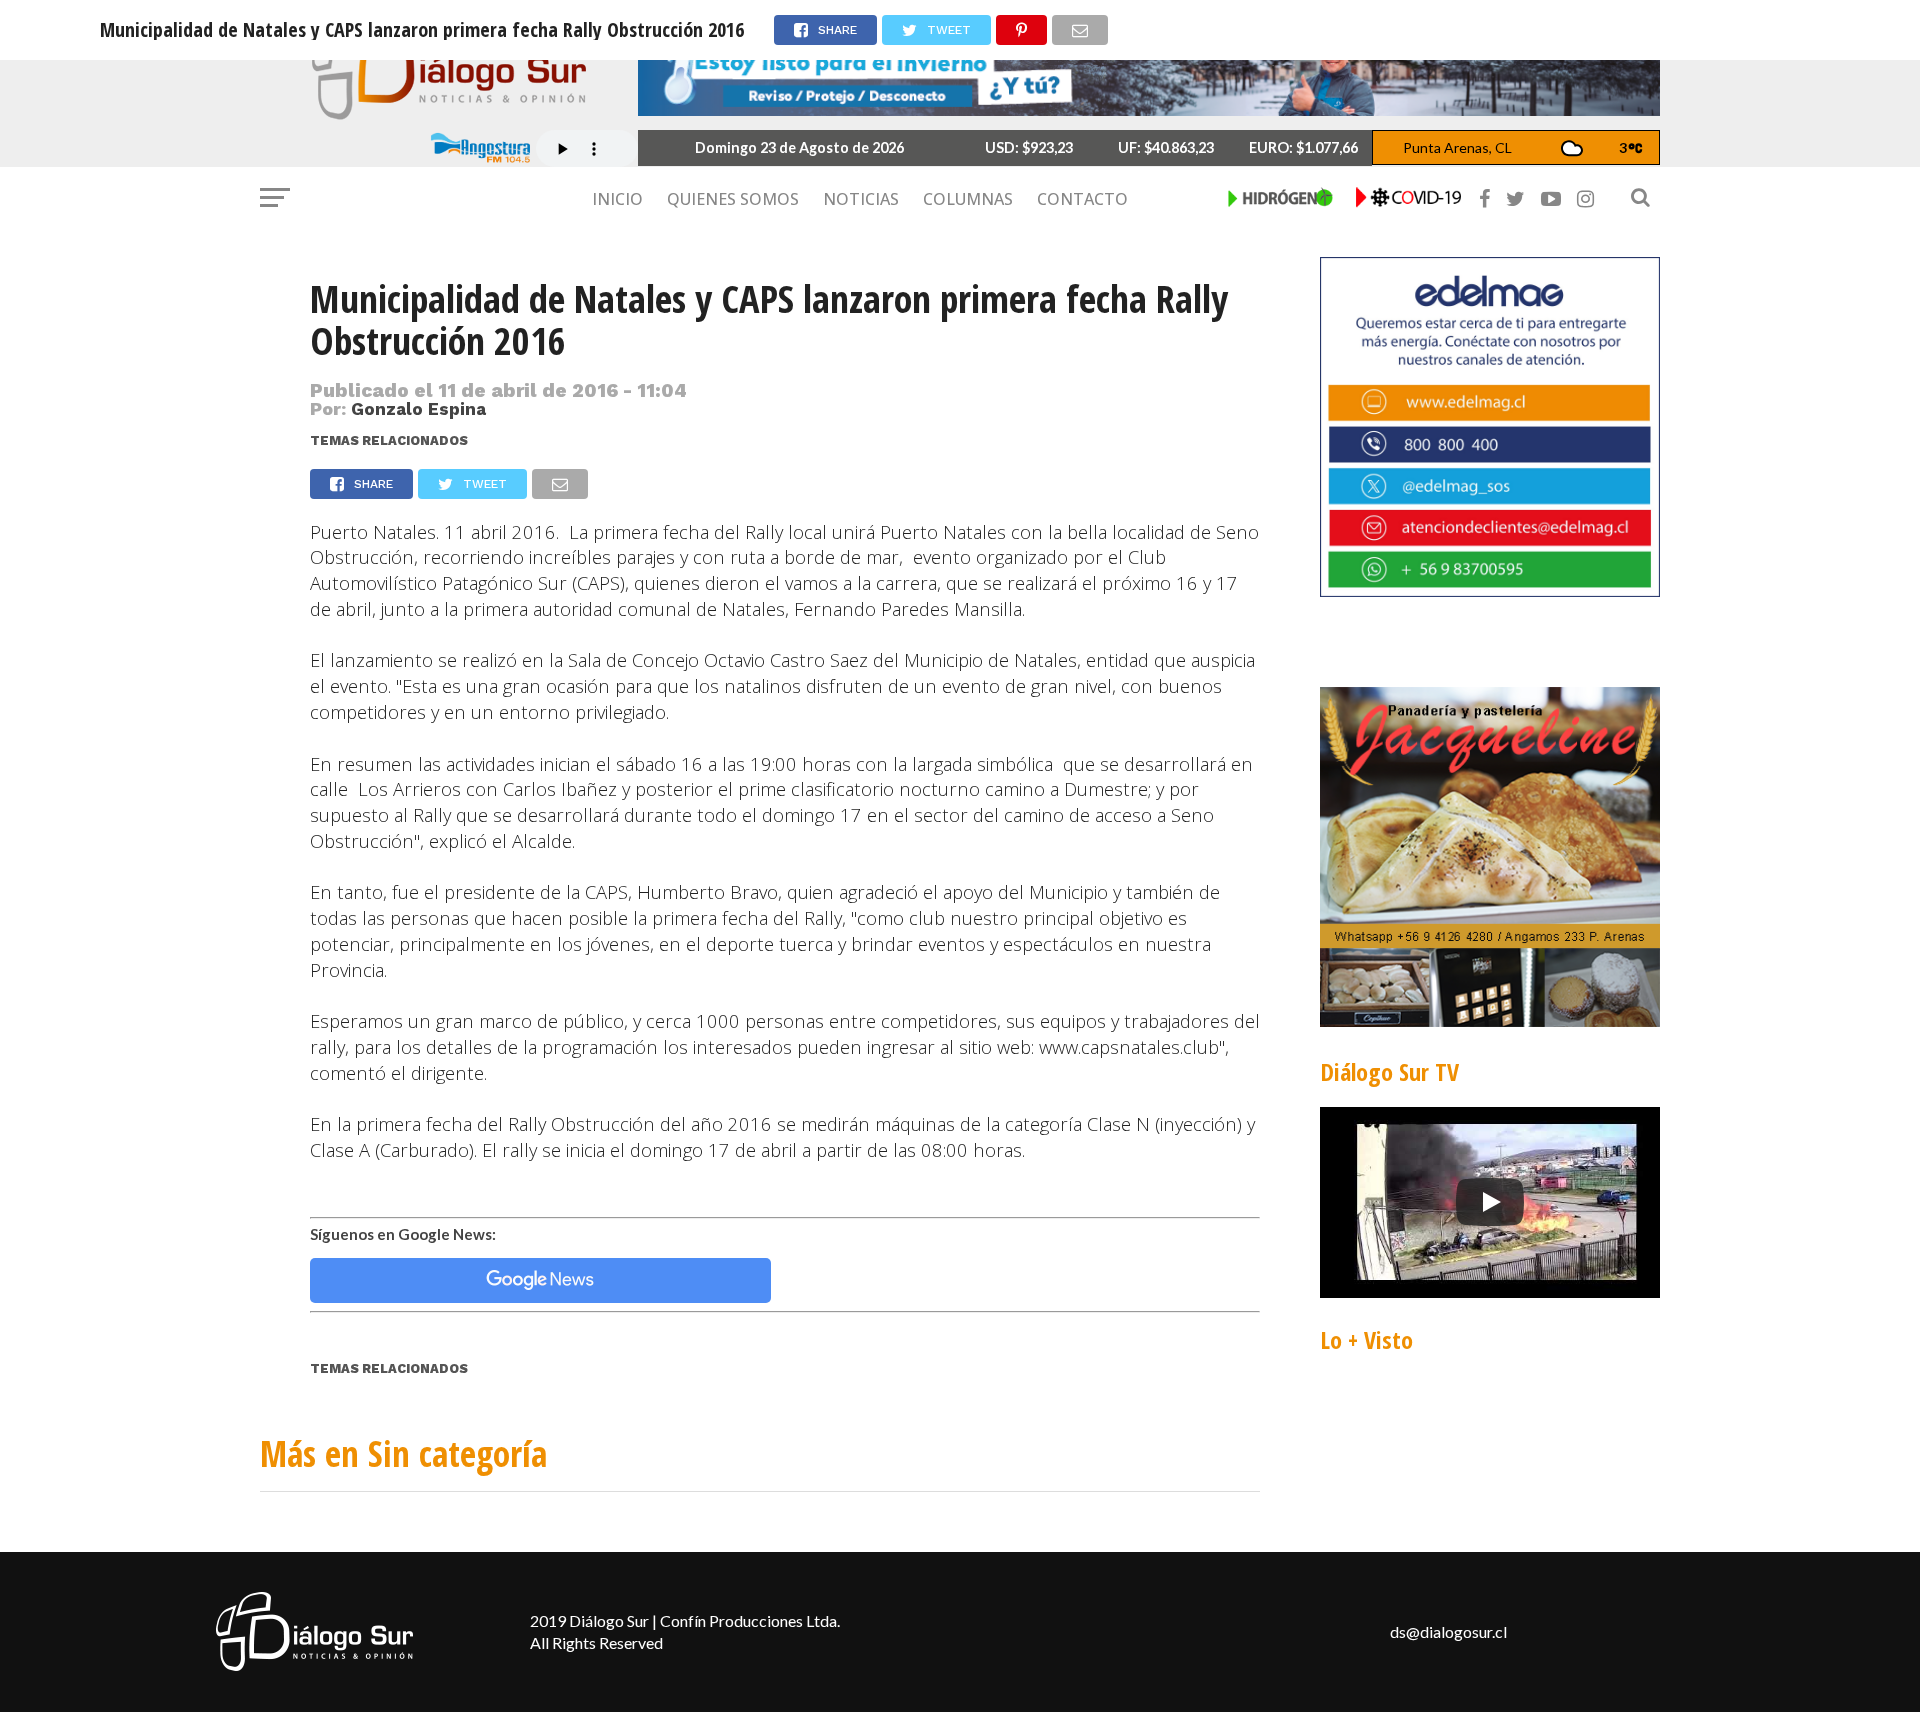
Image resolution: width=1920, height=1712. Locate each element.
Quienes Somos (733, 199)
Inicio (617, 199)
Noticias (861, 199)
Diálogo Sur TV (1389, 1071)
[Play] (1490, 1202)
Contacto (1082, 199)
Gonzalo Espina (418, 409)
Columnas (968, 199)
